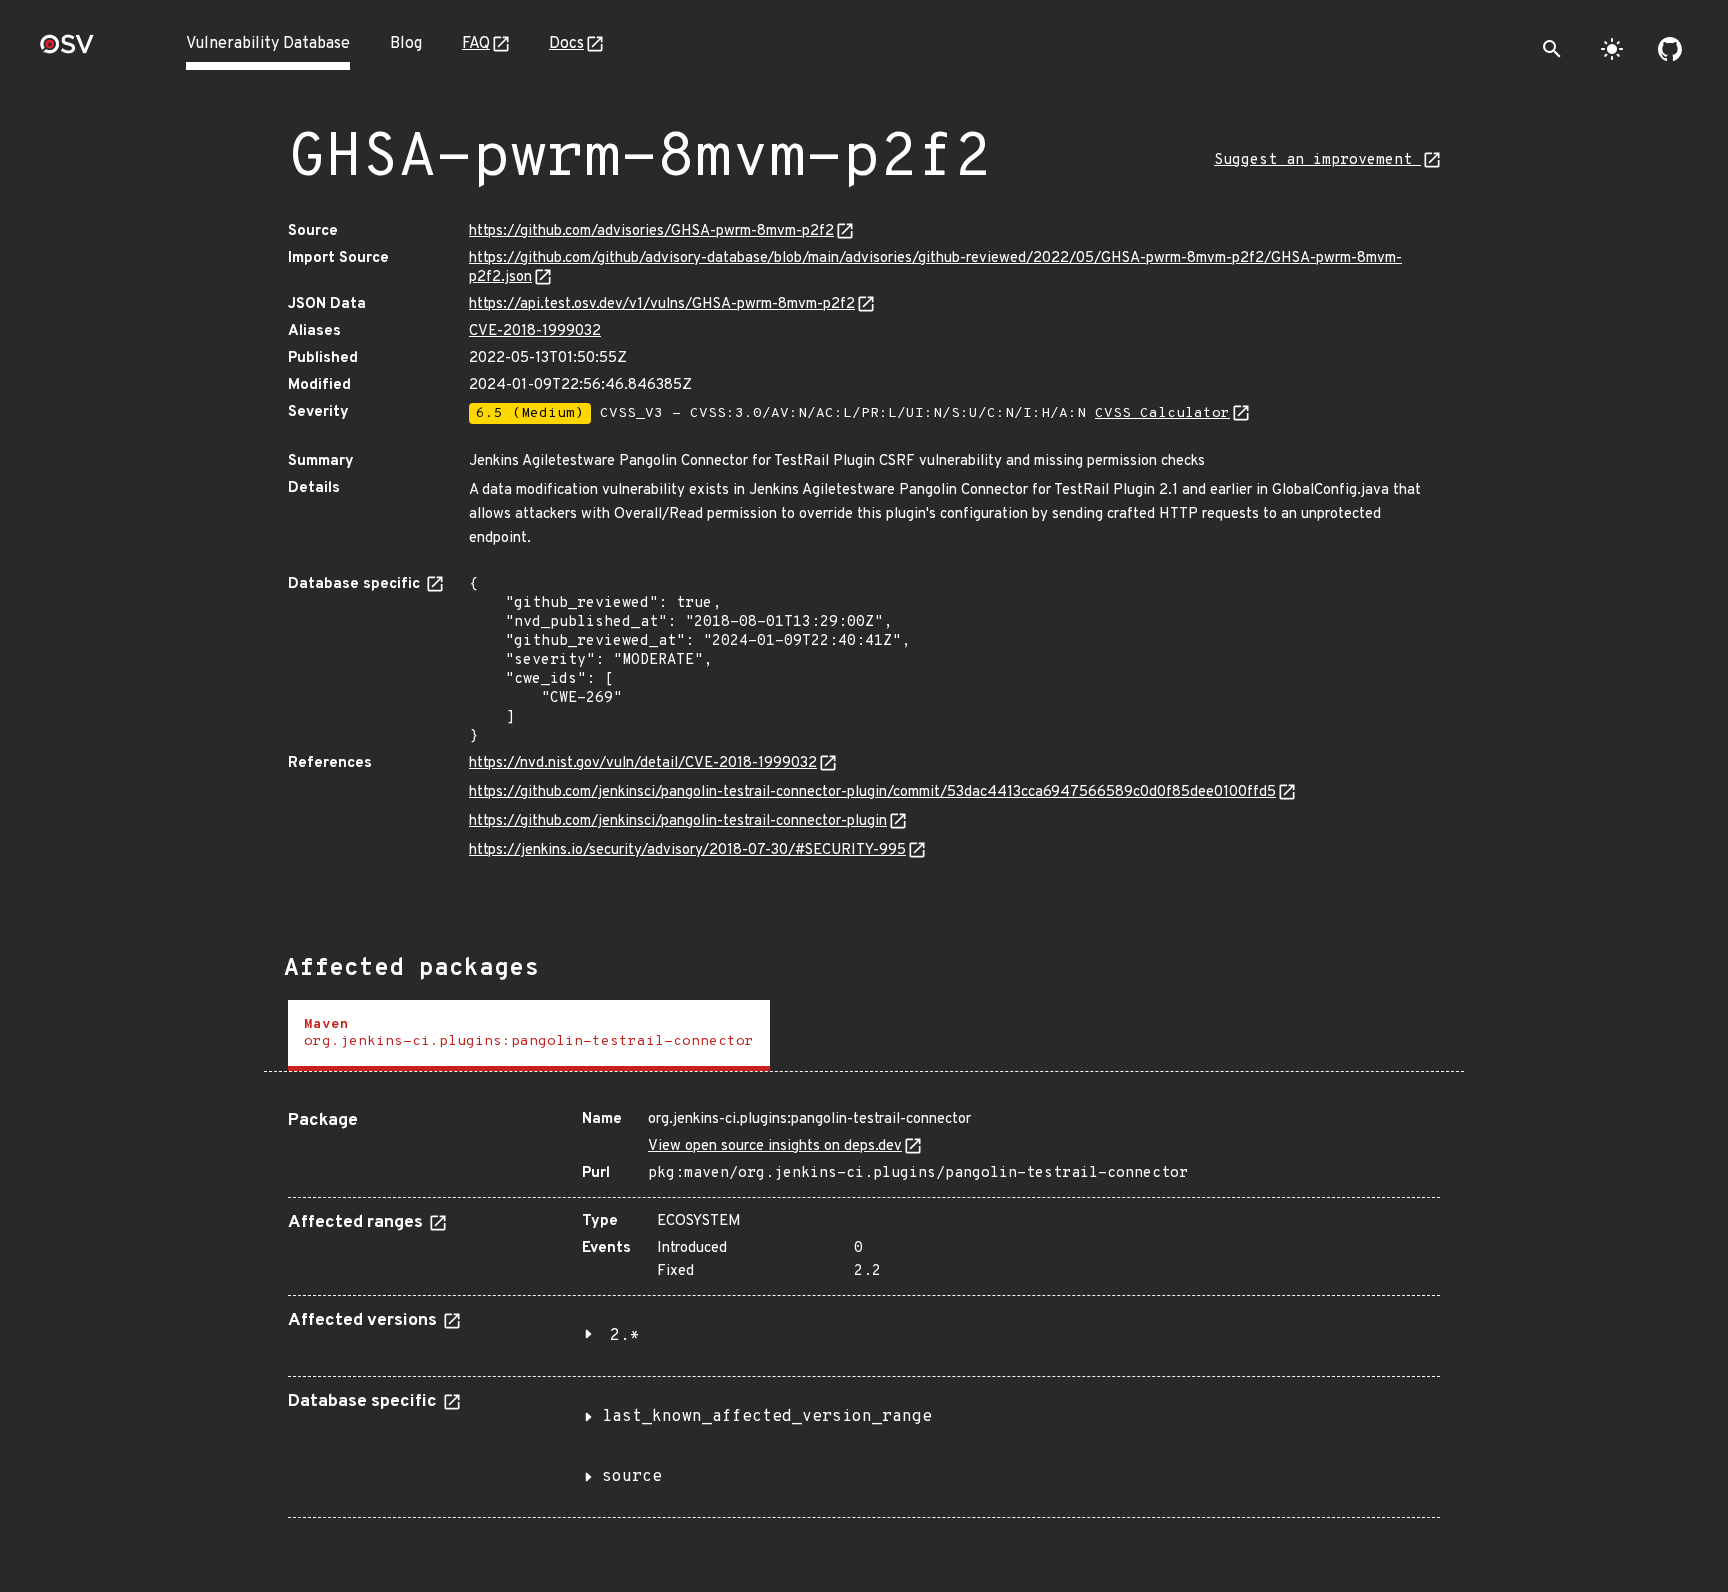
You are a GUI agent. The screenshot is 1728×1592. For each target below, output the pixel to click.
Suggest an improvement (1317, 160)
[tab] (529, 1035)
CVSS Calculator (1162, 413)
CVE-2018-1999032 (535, 331)
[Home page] (67, 50)
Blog (406, 44)
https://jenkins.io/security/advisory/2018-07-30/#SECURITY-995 (687, 850)
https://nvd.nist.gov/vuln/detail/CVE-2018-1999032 (643, 763)
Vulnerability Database (268, 44)
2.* (625, 1336)
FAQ (476, 44)
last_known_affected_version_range (767, 1417)
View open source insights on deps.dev (775, 1146)
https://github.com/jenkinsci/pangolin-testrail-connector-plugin (678, 821)
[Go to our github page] (1670, 49)
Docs (566, 44)
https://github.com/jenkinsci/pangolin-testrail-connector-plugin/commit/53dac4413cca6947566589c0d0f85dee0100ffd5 (872, 792)
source (632, 1477)
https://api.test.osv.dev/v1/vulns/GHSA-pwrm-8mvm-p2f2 (662, 304)
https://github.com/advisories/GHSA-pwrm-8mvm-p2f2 (651, 231)
